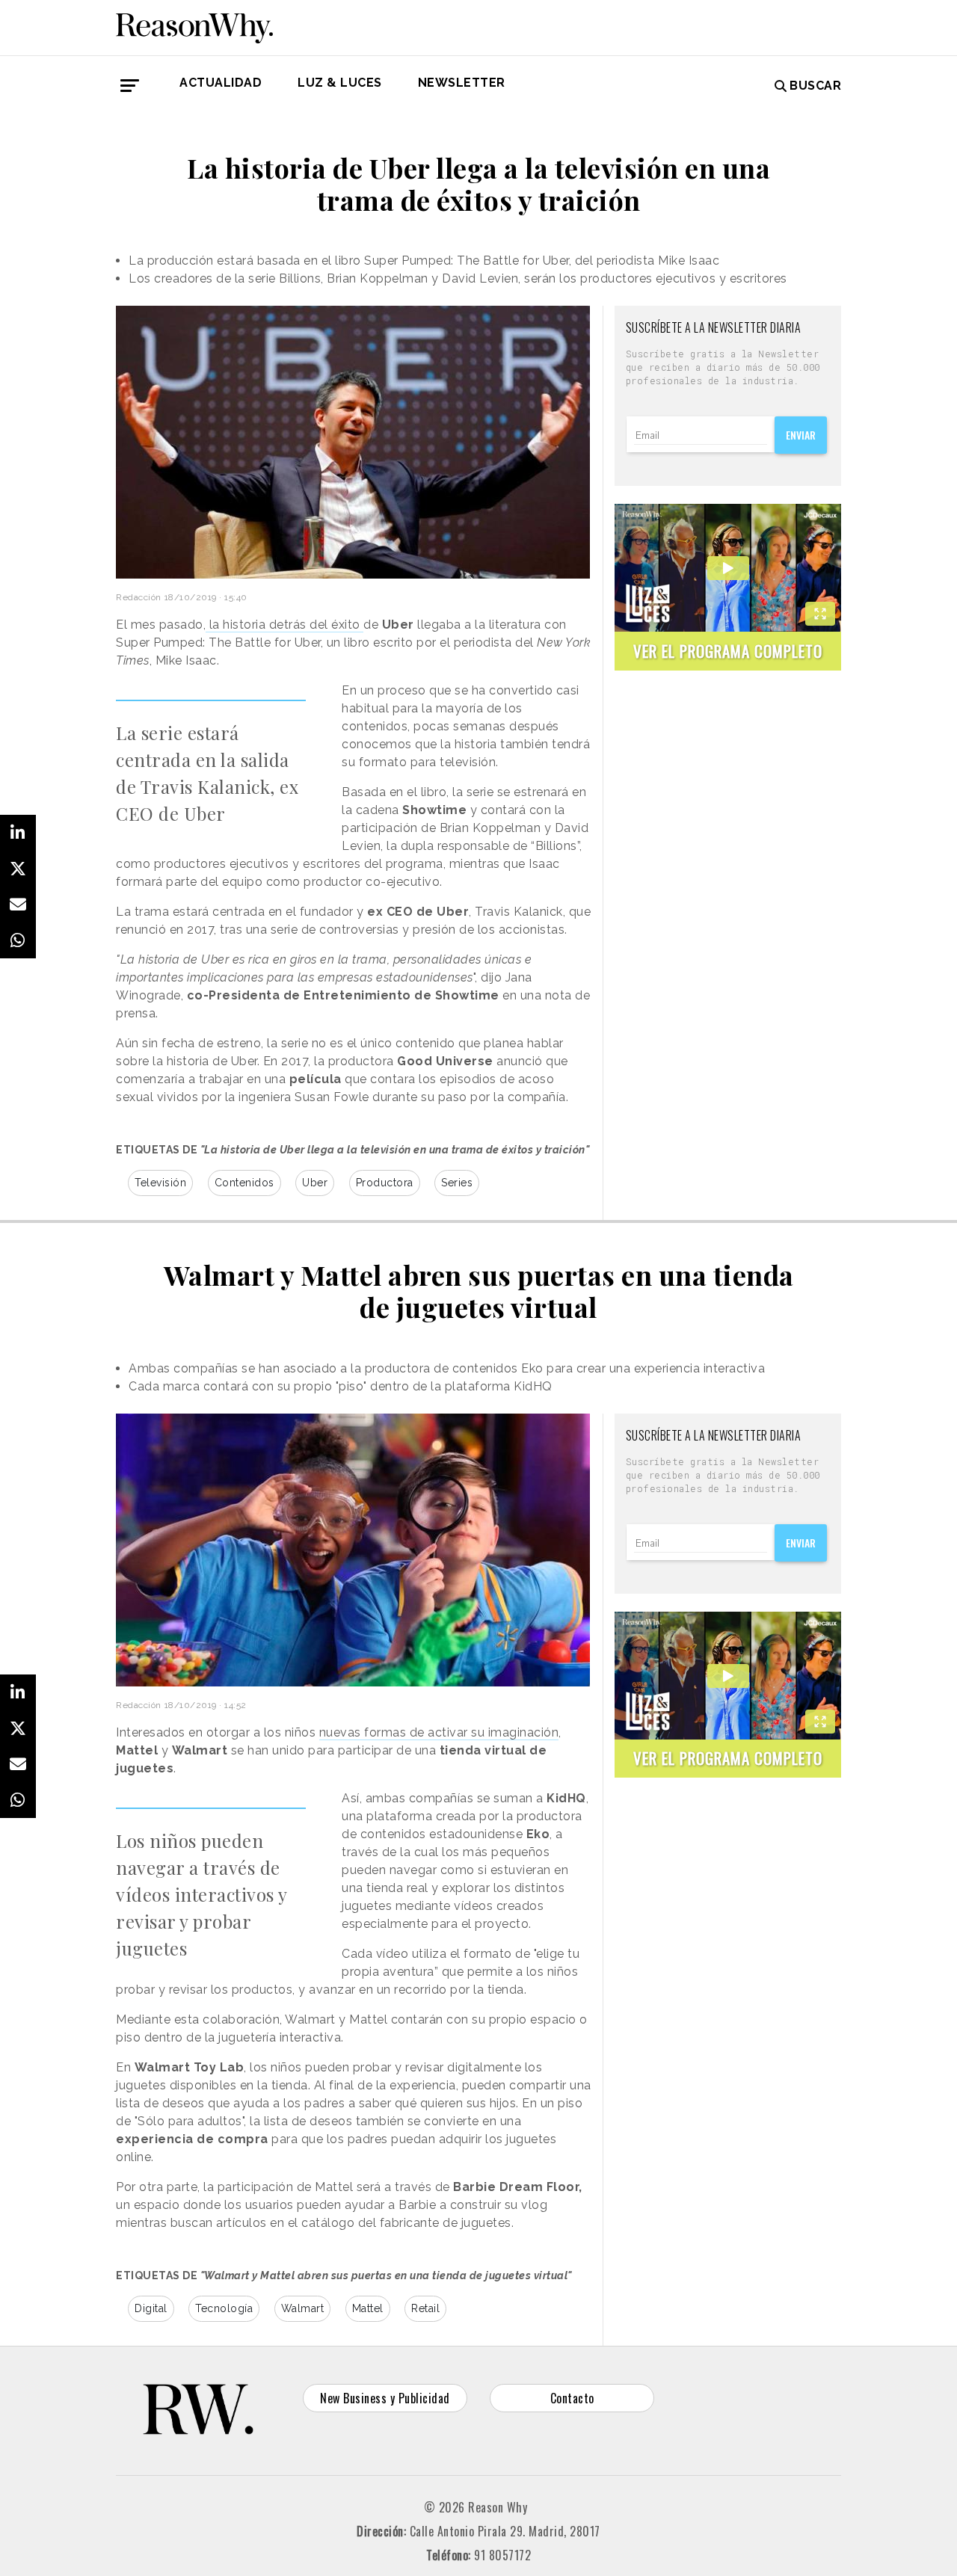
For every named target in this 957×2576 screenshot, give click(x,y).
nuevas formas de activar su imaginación (439, 1732)
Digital (151, 2308)
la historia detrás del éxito (284, 625)
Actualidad (221, 83)
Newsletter (462, 83)
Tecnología (224, 2308)
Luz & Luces (340, 83)
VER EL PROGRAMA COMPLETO (728, 651)
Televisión (160, 1183)
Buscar (815, 86)
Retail (425, 2308)
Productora (385, 1183)
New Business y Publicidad (385, 2398)
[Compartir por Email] (18, 905)
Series (457, 1183)
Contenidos (244, 1183)
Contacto (572, 2398)
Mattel (368, 2308)
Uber (315, 1183)
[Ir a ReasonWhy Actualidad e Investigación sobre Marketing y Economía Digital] (194, 25)
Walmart (303, 2308)
